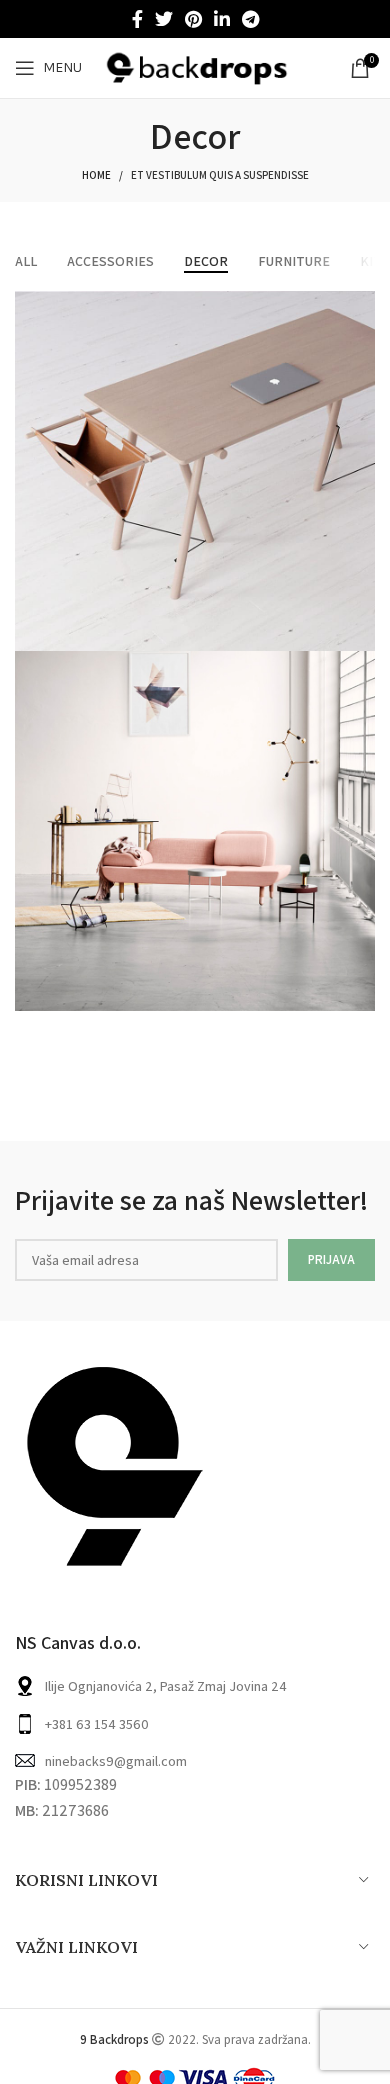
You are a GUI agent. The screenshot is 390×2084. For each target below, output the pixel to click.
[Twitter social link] (164, 19)
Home (96, 175)
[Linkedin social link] (222, 19)
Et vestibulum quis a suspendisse (220, 175)
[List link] (195, 1724)
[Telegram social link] (250, 19)
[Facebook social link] (137, 19)
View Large (360, 306)
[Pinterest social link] (193, 19)
